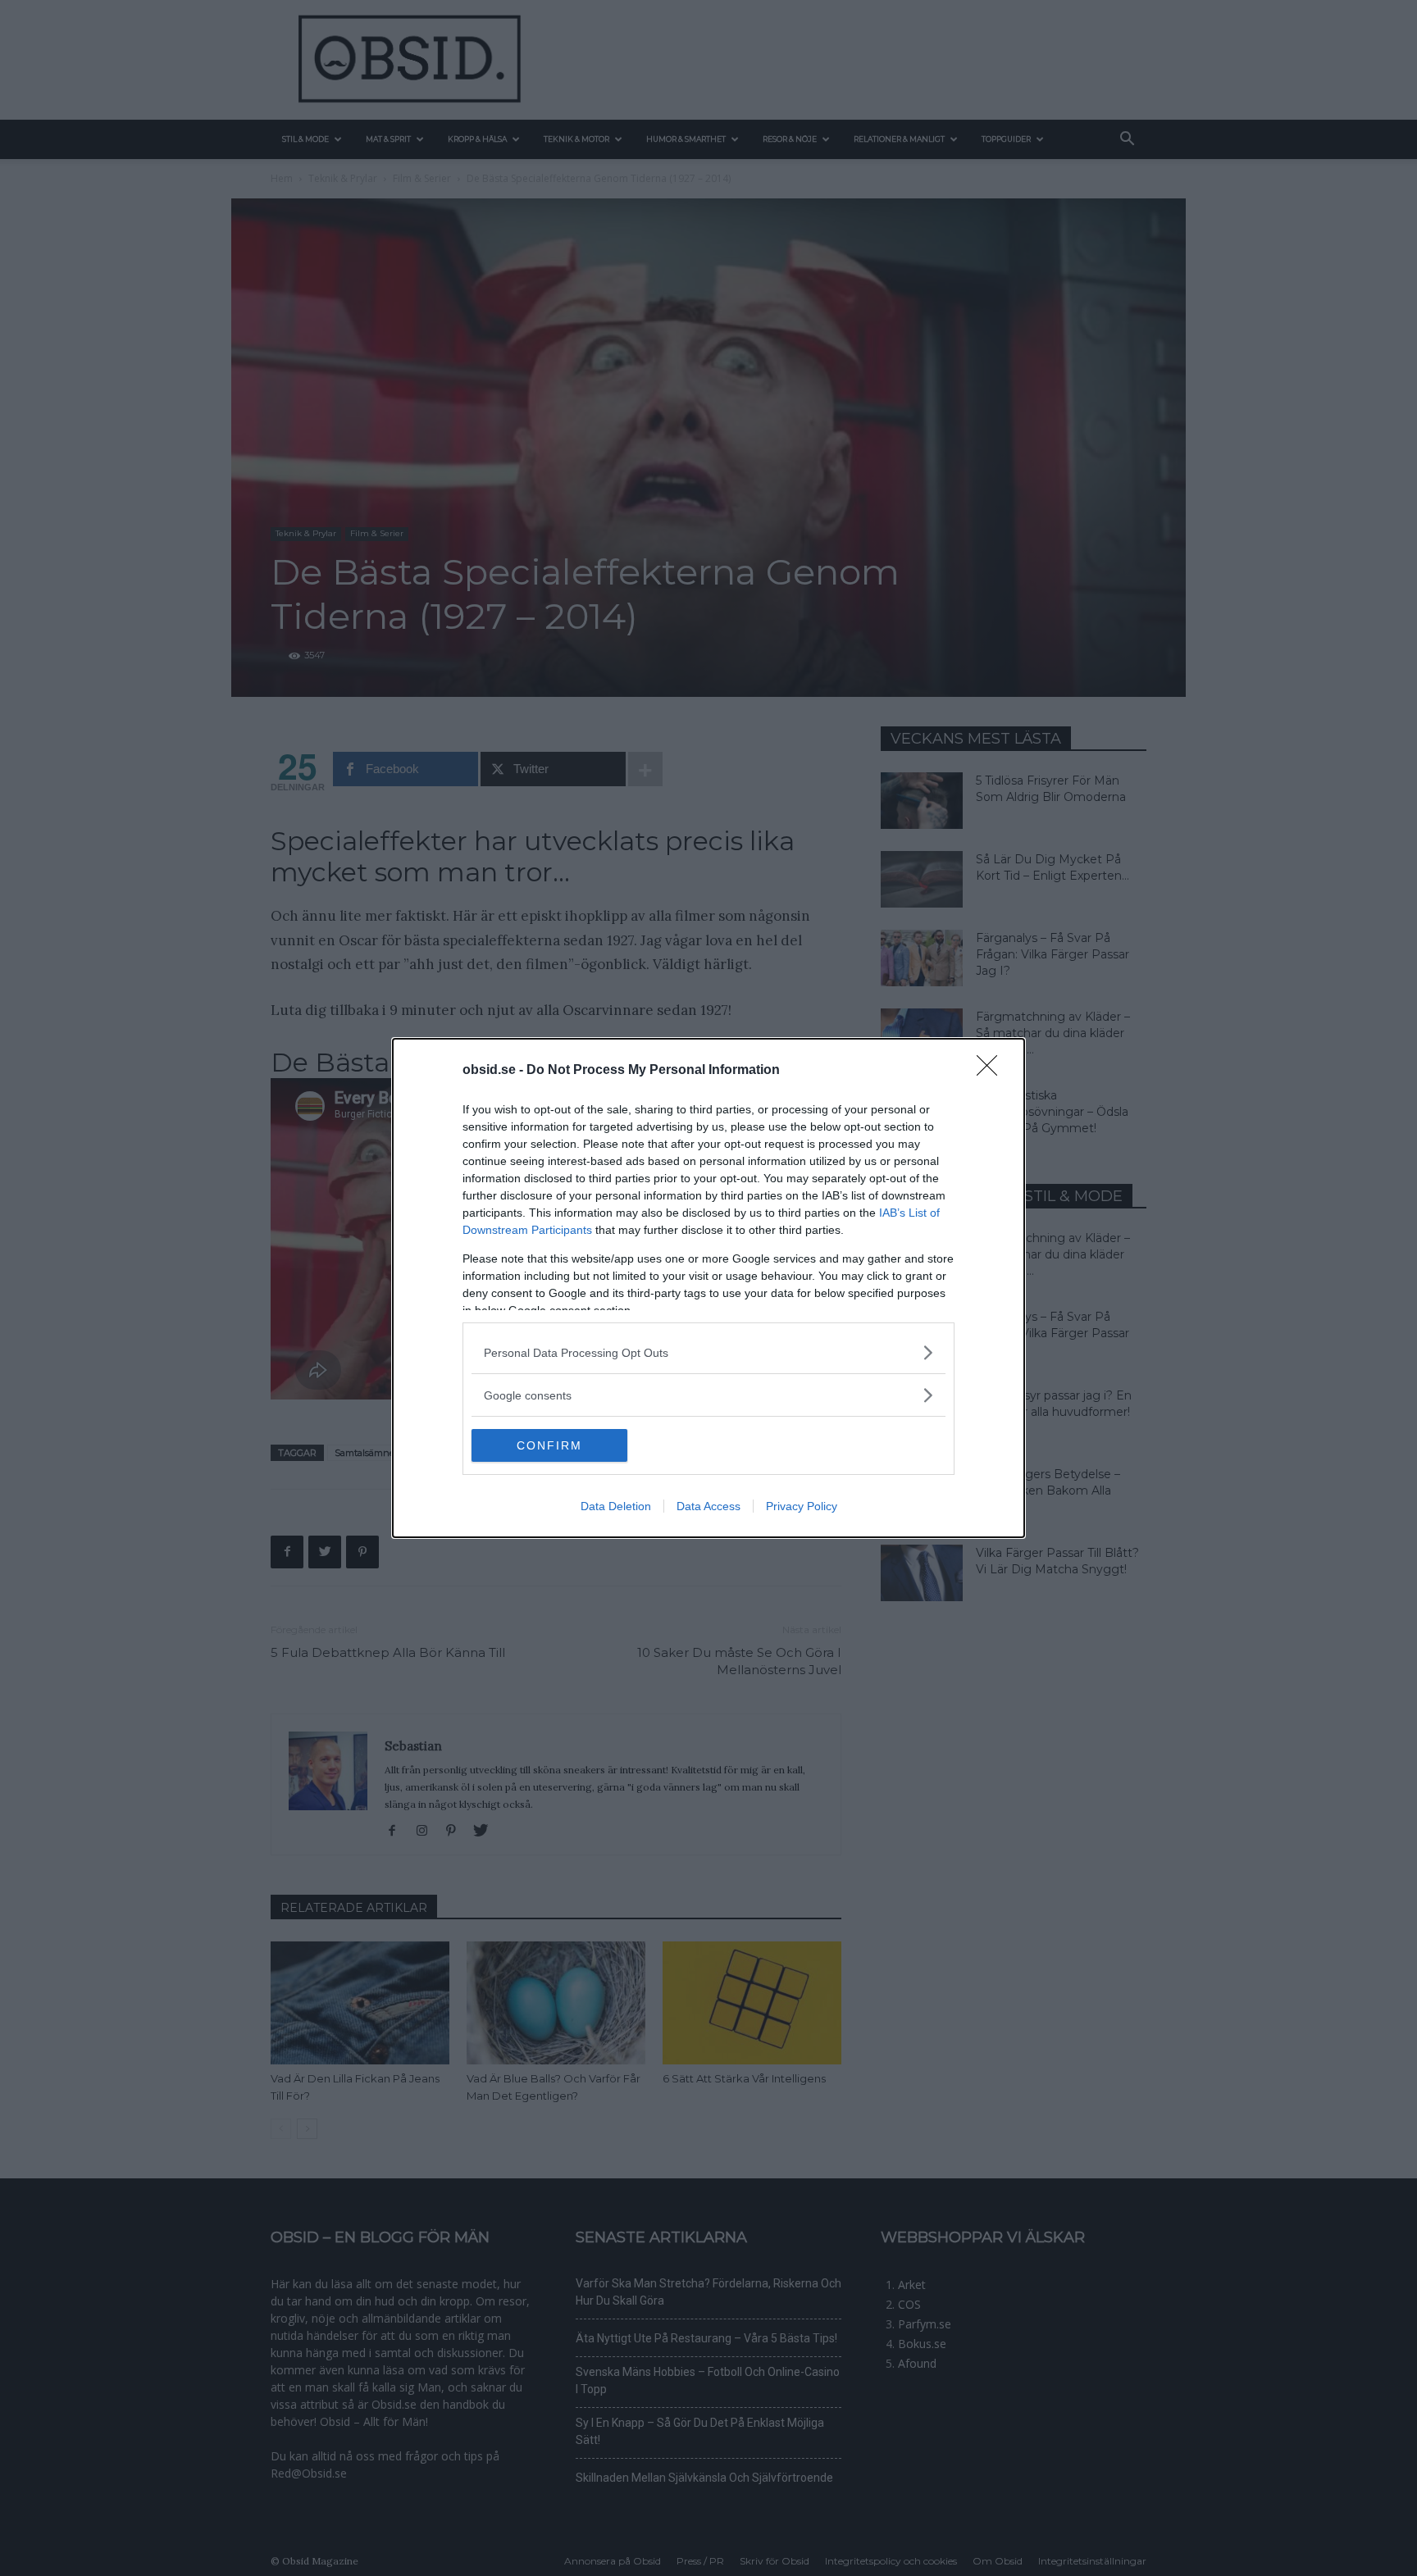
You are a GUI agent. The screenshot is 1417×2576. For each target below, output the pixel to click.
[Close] (992, 1071)
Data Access (708, 1506)
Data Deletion (616, 1506)
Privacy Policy (802, 1506)
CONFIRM (549, 1445)
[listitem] (708, 1352)
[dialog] (708, 1288)
